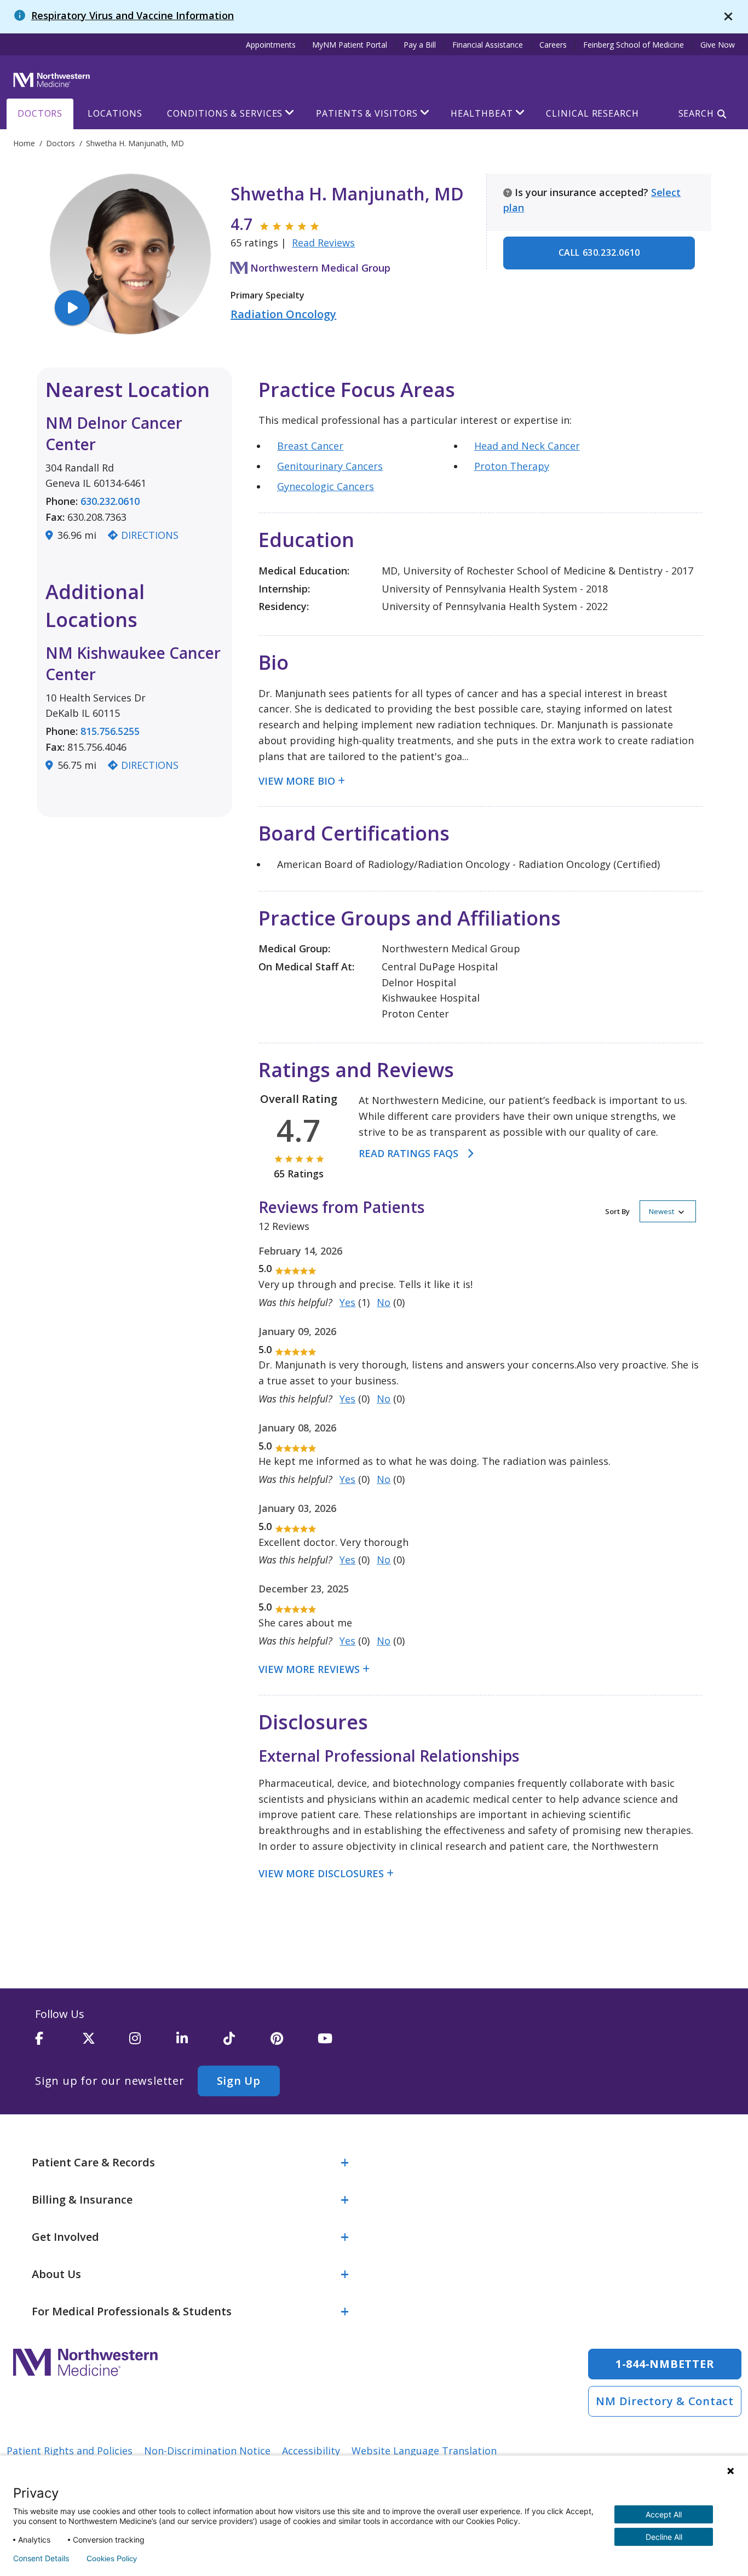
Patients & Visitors (367, 113)
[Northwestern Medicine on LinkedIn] (200, 2043)
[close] (728, 17)
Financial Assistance (488, 45)
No (384, 1302)
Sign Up (239, 2081)
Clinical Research (592, 113)
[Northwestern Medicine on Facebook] (59, 2043)
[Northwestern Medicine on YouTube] (341, 2043)
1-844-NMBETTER (665, 2364)
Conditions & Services (225, 113)
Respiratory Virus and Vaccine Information (133, 15)
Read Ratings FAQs (408, 1153)
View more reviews (309, 1669)
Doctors (40, 113)
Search (696, 113)
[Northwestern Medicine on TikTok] (247, 2043)
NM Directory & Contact (665, 2401)
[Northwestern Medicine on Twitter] (106, 2043)
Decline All (664, 2537)
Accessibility (311, 2451)
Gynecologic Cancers (326, 486)
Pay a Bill (420, 45)
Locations (115, 113)
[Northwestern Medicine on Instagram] (153, 2043)
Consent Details (41, 2558)
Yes (347, 1302)
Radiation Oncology (283, 314)
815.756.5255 (110, 731)
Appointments (271, 45)
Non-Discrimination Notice (207, 2451)
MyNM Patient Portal (350, 45)
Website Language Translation (424, 2451)
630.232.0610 (110, 501)
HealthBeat (482, 113)
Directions (150, 535)
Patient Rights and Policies (70, 2451)
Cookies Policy (112, 2558)
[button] (651, 1211)
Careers (553, 45)
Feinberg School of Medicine (634, 45)
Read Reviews (323, 243)
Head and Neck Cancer (527, 446)
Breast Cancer (310, 446)
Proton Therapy (512, 466)
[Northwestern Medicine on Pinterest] (294, 2043)
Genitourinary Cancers (330, 466)
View (272, 781)
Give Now (718, 45)
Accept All (664, 2514)
